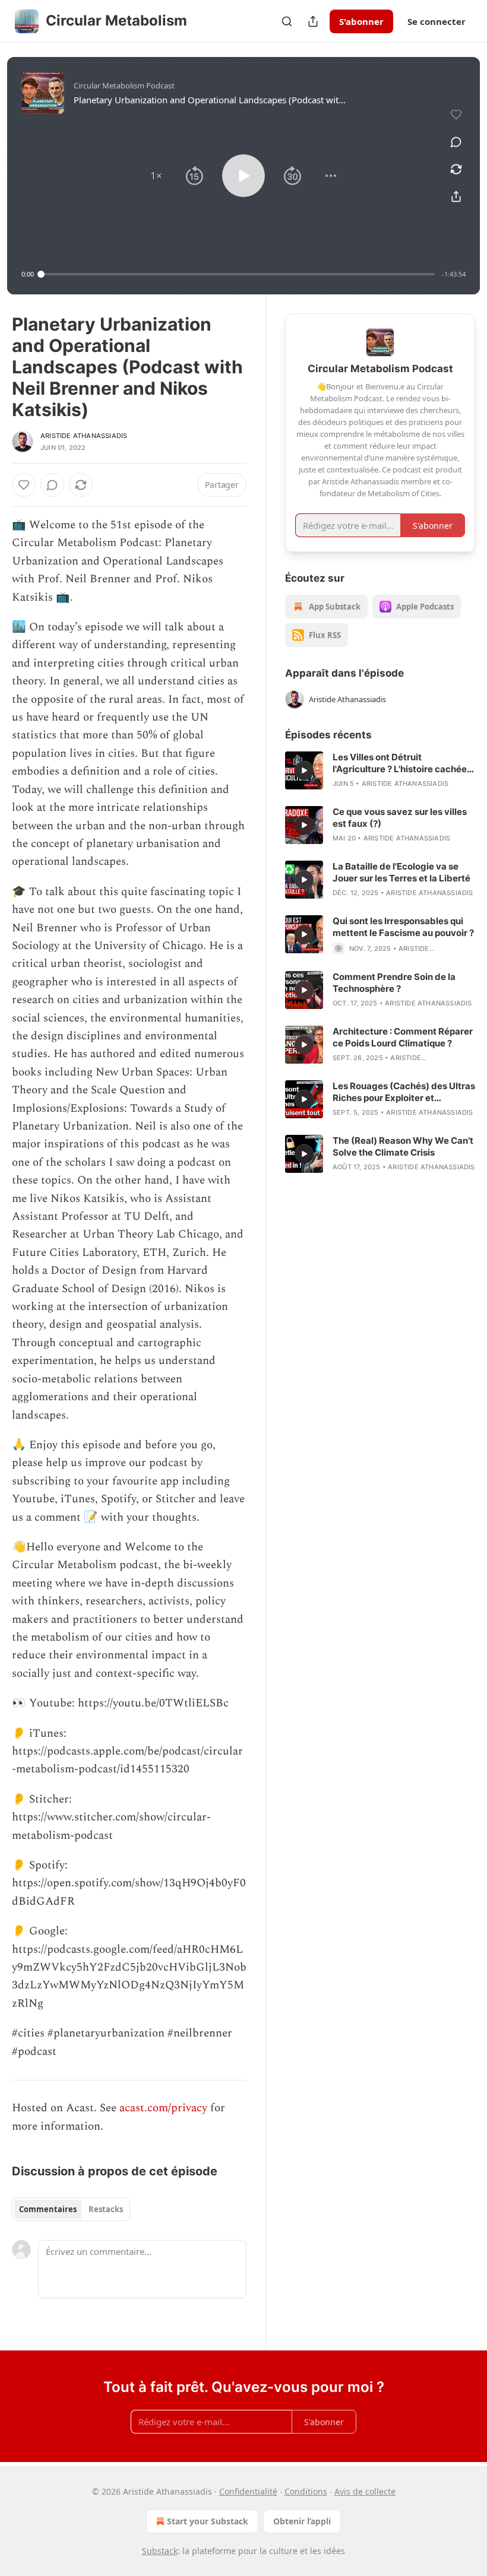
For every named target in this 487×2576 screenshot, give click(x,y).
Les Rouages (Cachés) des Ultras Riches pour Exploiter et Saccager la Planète (404, 1092)
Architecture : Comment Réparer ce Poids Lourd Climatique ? (403, 1037)
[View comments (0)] (456, 142)
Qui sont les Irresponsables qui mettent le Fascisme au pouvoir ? (403, 927)
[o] (304, 770)
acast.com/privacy (163, 2108)
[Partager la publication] (313, 21)
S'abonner (361, 21)
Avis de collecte (365, 2491)
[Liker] (24, 485)
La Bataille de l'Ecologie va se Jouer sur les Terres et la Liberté (401, 872)
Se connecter (437, 21)
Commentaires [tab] (48, 2209)
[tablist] (71, 2209)
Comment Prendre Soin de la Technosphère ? (394, 983)
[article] (380, 770)
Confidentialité (248, 2491)
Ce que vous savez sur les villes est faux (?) (400, 818)
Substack (160, 2551)
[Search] (287, 21)
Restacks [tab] (106, 2209)
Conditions (306, 2491)
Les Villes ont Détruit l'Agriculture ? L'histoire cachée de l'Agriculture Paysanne (400, 763)
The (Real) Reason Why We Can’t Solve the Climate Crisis (403, 1146)
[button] (156, 176)
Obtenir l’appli (302, 2521)
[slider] (238, 274)
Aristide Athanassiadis (84, 436)
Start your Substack (208, 2521)
